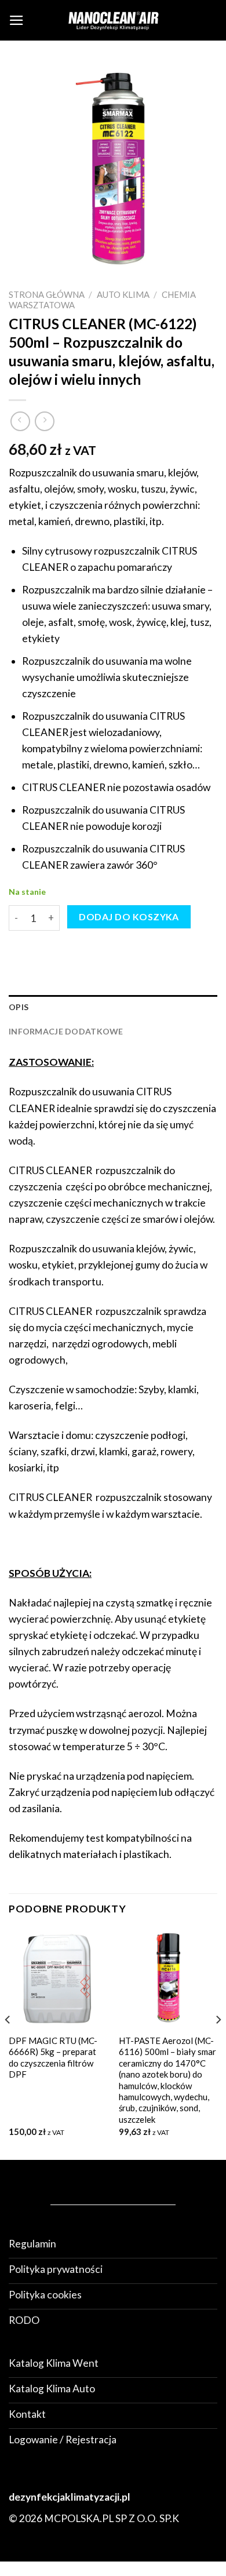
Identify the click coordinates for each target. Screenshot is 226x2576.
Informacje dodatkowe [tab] (66, 1031)
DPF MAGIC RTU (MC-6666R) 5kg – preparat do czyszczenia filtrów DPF (53, 2057)
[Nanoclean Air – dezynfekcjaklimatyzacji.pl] (113, 20)
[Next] (218, 2043)
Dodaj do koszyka (129, 917)
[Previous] (8, 2043)
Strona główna (47, 294)
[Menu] (17, 20)
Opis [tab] (19, 1007)
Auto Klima (123, 294)
